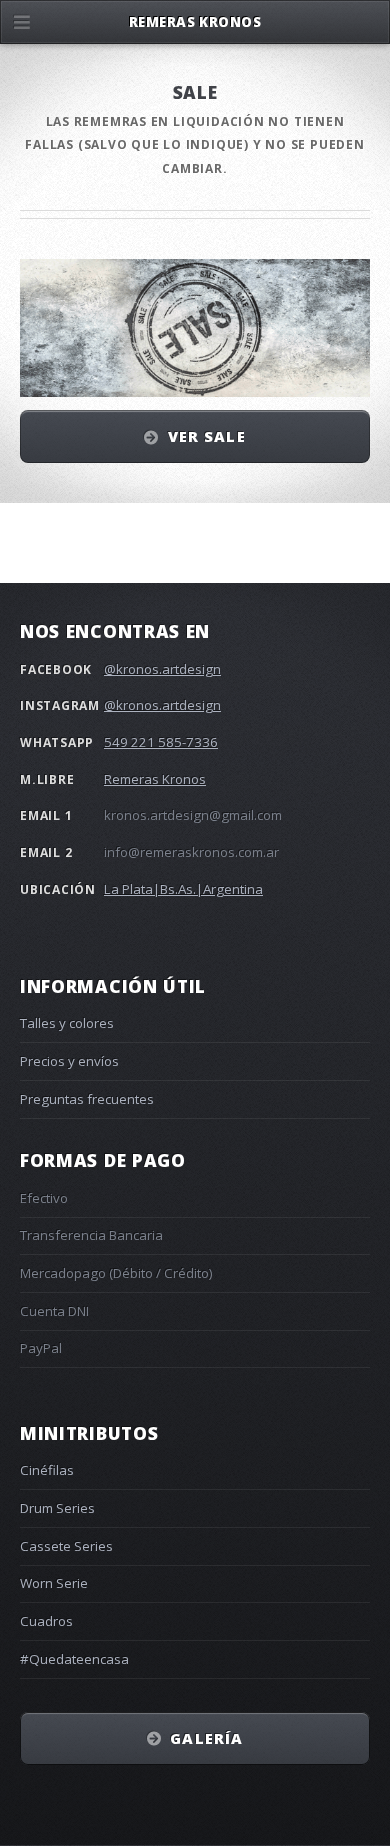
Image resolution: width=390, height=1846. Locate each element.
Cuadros (46, 1621)
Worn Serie (54, 1583)
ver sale (207, 436)
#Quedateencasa (74, 1659)
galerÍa (206, 1738)
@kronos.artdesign (162, 669)
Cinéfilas (47, 1470)
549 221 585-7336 (161, 742)
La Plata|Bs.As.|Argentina (183, 889)
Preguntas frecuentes (87, 1099)
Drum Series (57, 1508)
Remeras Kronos (155, 779)
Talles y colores (67, 1023)
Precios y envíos (69, 1061)
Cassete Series (66, 1546)
